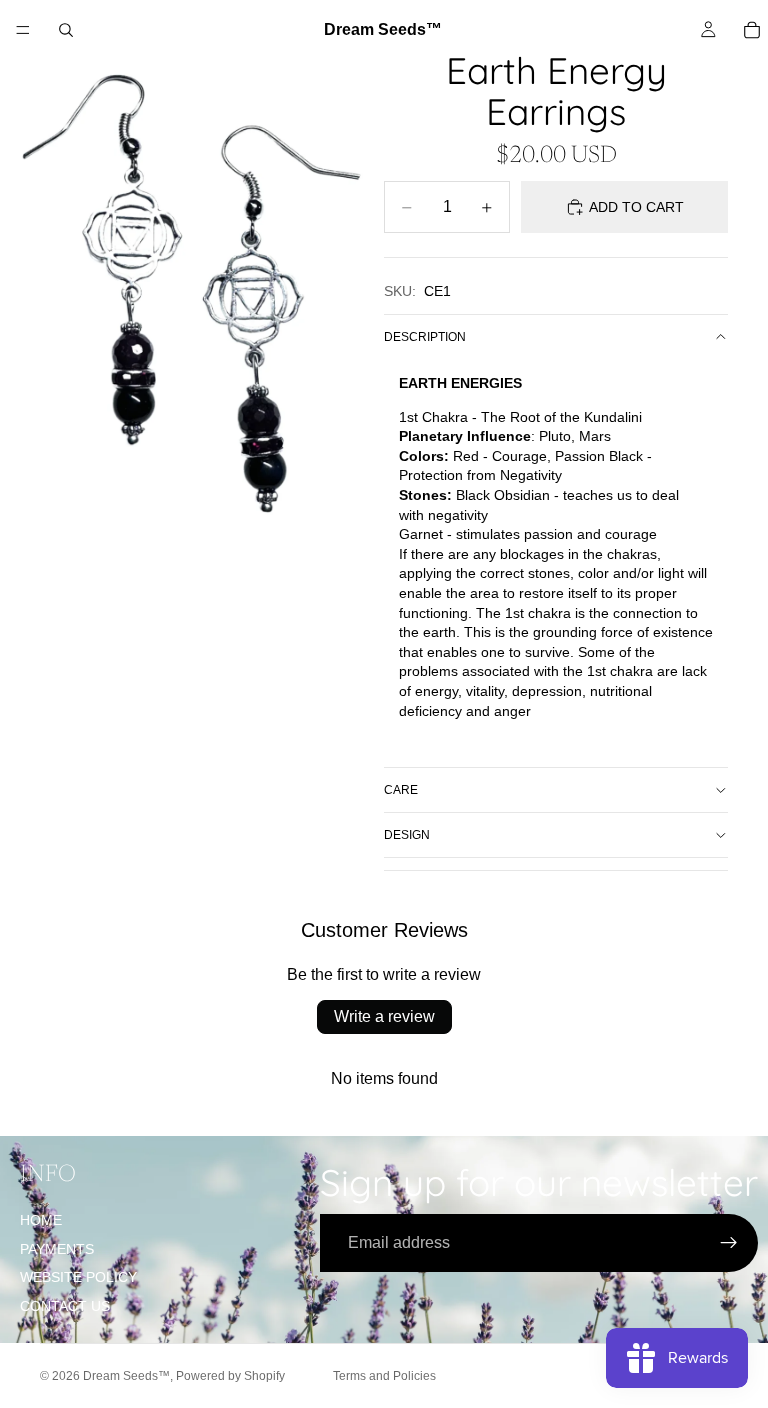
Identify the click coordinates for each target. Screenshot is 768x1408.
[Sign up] (729, 1243)
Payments (57, 1249)
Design (407, 835)
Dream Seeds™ (126, 1376)
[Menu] (23, 30)
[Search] (66, 30)
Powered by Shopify (230, 1376)
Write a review (384, 1016)
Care (401, 790)
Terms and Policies (384, 1376)
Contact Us (65, 1306)
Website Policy (78, 1277)
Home (41, 1220)
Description (425, 337)
